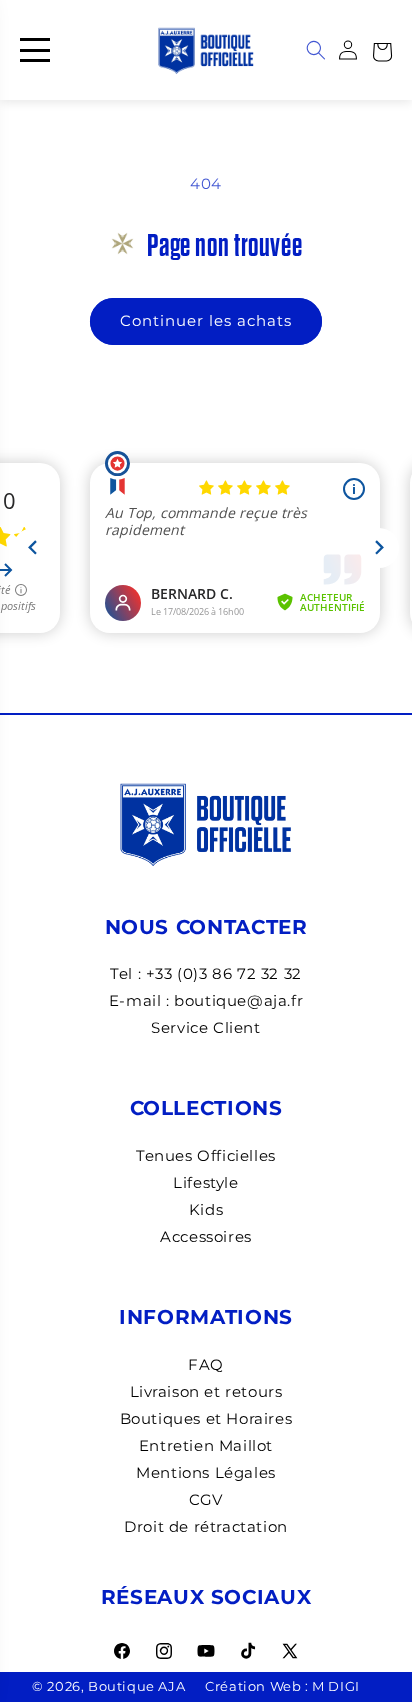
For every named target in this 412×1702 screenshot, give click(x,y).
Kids (206, 1209)
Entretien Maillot (206, 1445)
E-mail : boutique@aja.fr (206, 1000)
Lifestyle (205, 1182)
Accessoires (206, 1236)
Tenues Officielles (206, 1155)
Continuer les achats (206, 320)
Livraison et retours (206, 1391)
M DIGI (336, 1686)
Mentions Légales (206, 1472)
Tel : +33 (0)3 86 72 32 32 (206, 973)
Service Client (205, 1027)
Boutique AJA (136, 1686)
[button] (382, 50)
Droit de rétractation (206, 1526)
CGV (206, 1499)
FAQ (206, 1364)
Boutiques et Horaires (206, 1418)
